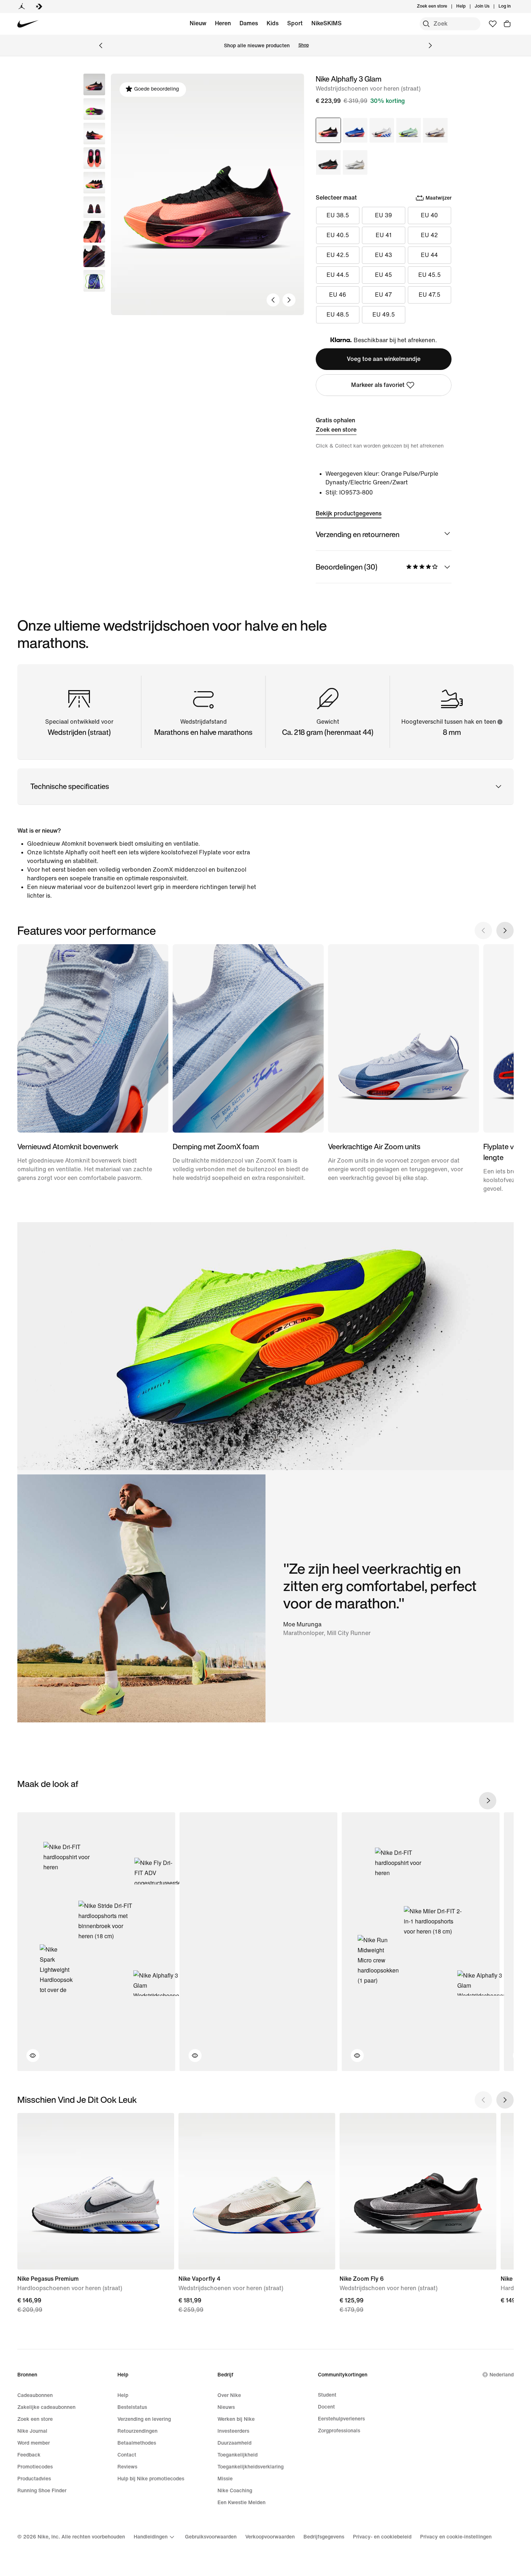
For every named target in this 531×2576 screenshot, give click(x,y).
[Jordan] (22, 6)
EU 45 (383, 275)
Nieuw (198, 23)
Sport (295, 23)
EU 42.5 (338, 255)
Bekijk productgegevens (349, 513)
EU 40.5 (338, 235)
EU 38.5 (338, 215)
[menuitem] (468, 6)
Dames (249, 23)
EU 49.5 (384, 315)
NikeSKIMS (327, 23)
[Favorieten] (493, 24)
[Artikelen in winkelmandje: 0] (507, 24)
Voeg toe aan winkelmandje (384, 359)
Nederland (502, 2375)
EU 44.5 (338, 275)
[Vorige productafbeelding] (273, 300)
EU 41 (384, 235)
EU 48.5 (338, 315)
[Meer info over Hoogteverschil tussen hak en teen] (500, 722)
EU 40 (429, 215)
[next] (488, 1801)
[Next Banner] (430, 45)
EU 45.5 (429, 275)
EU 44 (429, 255)
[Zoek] (426, 24)
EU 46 (338, 295)
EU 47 (383, 295)
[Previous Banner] (101, 45)
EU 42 (429, 235)
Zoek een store (336, 430)
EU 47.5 (429, 295)
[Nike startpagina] (28, 24)
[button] (94, 109)
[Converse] (39, 6)
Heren (223, 23)
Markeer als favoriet (378, 385)
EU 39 (383, 215)
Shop (304, 45)
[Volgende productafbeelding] (289, 300)
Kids (273, 23)
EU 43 (383, 255)
